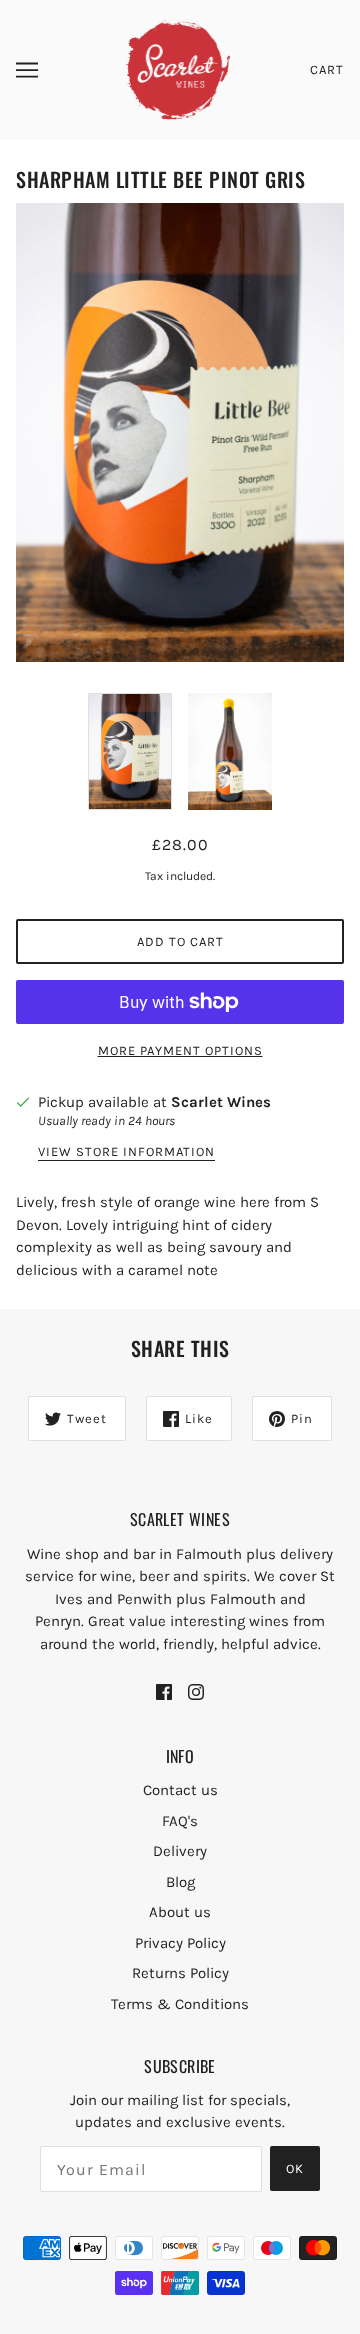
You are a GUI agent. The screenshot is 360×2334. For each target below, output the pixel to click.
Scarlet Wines (221, 1102)
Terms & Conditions (180, 2004)
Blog (180, 1882)
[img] (164, 1691)
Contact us (180, 1790)
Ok (295, 2168)
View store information (126, 1152)
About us (180, 1912)
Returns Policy (180, 1973)
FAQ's (180, 1821)
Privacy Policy (180, 1943)
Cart (327, 69)
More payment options (180, 1050)
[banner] (178, 69)
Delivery (180, 1851)
